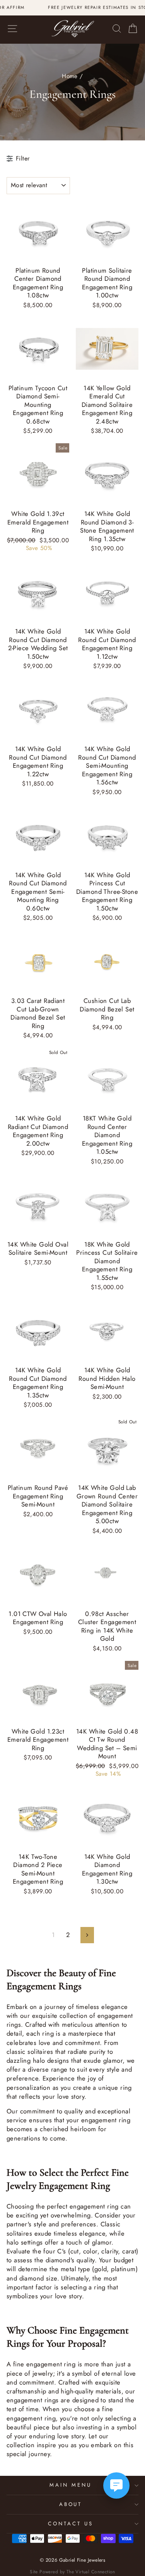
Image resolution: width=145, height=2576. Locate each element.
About (71, 2504)
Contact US (71, 2524)
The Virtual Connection (91, 2572)
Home (70, 76)
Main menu (71, 2485)
